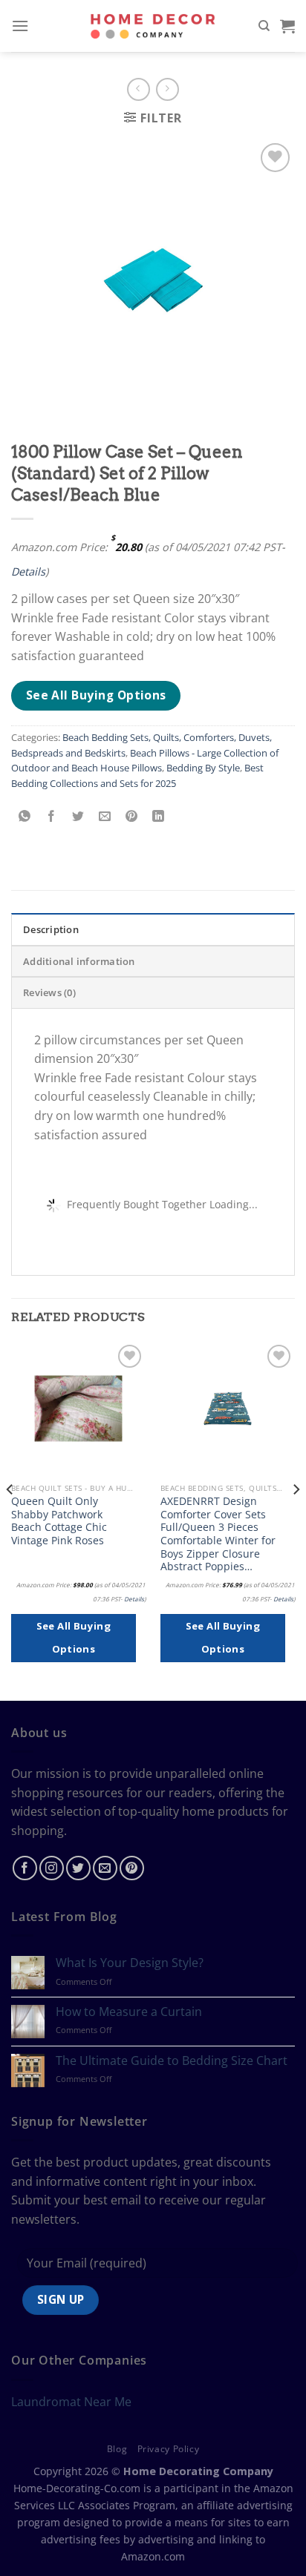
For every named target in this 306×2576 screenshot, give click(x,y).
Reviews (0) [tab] (49, 992)
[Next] (296, 1519)
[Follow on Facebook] (25, 1868)
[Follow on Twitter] (78, 1868)
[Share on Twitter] (78, 816)
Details (28, 571)
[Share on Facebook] (52, 816)
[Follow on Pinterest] (132, 1868)
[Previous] (10, 1519)
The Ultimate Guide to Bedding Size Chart (172, 2061)
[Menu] (20, 26)
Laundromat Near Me (71, 2402)
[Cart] (287, 26)
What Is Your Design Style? (130, 1963)
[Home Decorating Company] (153, 26)
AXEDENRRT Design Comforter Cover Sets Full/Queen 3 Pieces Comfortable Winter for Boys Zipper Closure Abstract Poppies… (218, 1534)
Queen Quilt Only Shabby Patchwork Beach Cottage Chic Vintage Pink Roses (59, 1521)
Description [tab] (51, 929)
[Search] (264, 26)
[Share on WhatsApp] (25, 816)
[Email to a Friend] (105, 816)
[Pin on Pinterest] (132, 816)
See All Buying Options (96, 695)
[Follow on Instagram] (52, 1868)
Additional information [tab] (79, 961)
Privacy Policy (169, 2449)
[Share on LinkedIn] (159, 816)
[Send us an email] (105, 1868)
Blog (117, 2449)
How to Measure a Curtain (129, 2012)
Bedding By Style (203, 768)
